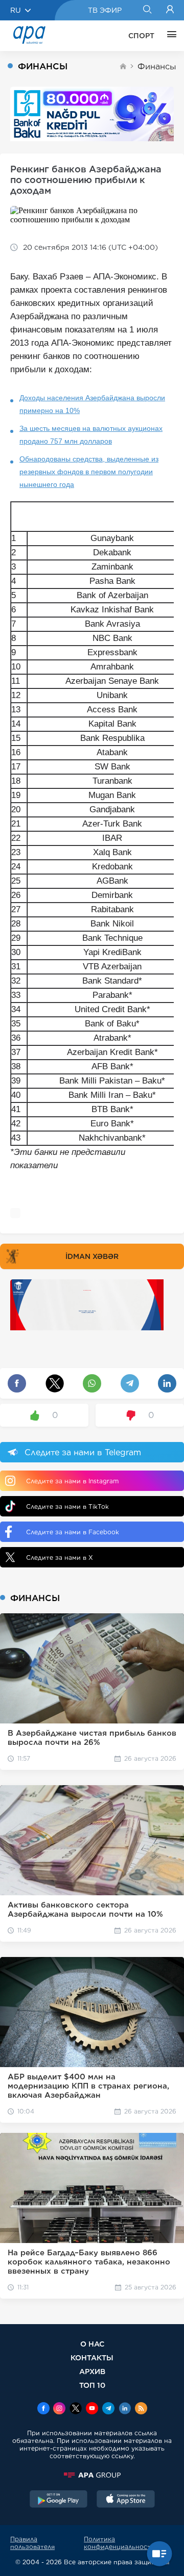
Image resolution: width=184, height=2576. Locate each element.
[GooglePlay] (59, 2500)
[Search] (147, 10)
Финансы (157, 67)
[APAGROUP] (92, 2475)
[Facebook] (43, 2409)
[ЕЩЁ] (169, 36)
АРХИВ (92, 2371)
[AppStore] (126, 2500)
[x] (76, 2409)
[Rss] (141, 2409)
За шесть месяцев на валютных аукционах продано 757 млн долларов (91, 435)
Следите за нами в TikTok (67, 1506)
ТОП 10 (92, 2385)
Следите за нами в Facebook (73, 1532)
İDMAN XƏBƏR (92, 1256)
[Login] (170, 10)
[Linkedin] (125, 2409)
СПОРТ (141, 36)
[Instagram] (59, 2409)
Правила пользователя (32, 2543)
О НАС (92, 2344)
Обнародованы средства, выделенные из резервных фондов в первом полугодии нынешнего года (89, 472)
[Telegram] (108, 2409)
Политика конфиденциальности (119, 2543)
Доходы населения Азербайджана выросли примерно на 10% (92, 404)
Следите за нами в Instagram (72, 1481)
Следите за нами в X (60, 1557)
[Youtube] (92, 2409)
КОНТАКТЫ (92, 2358)
